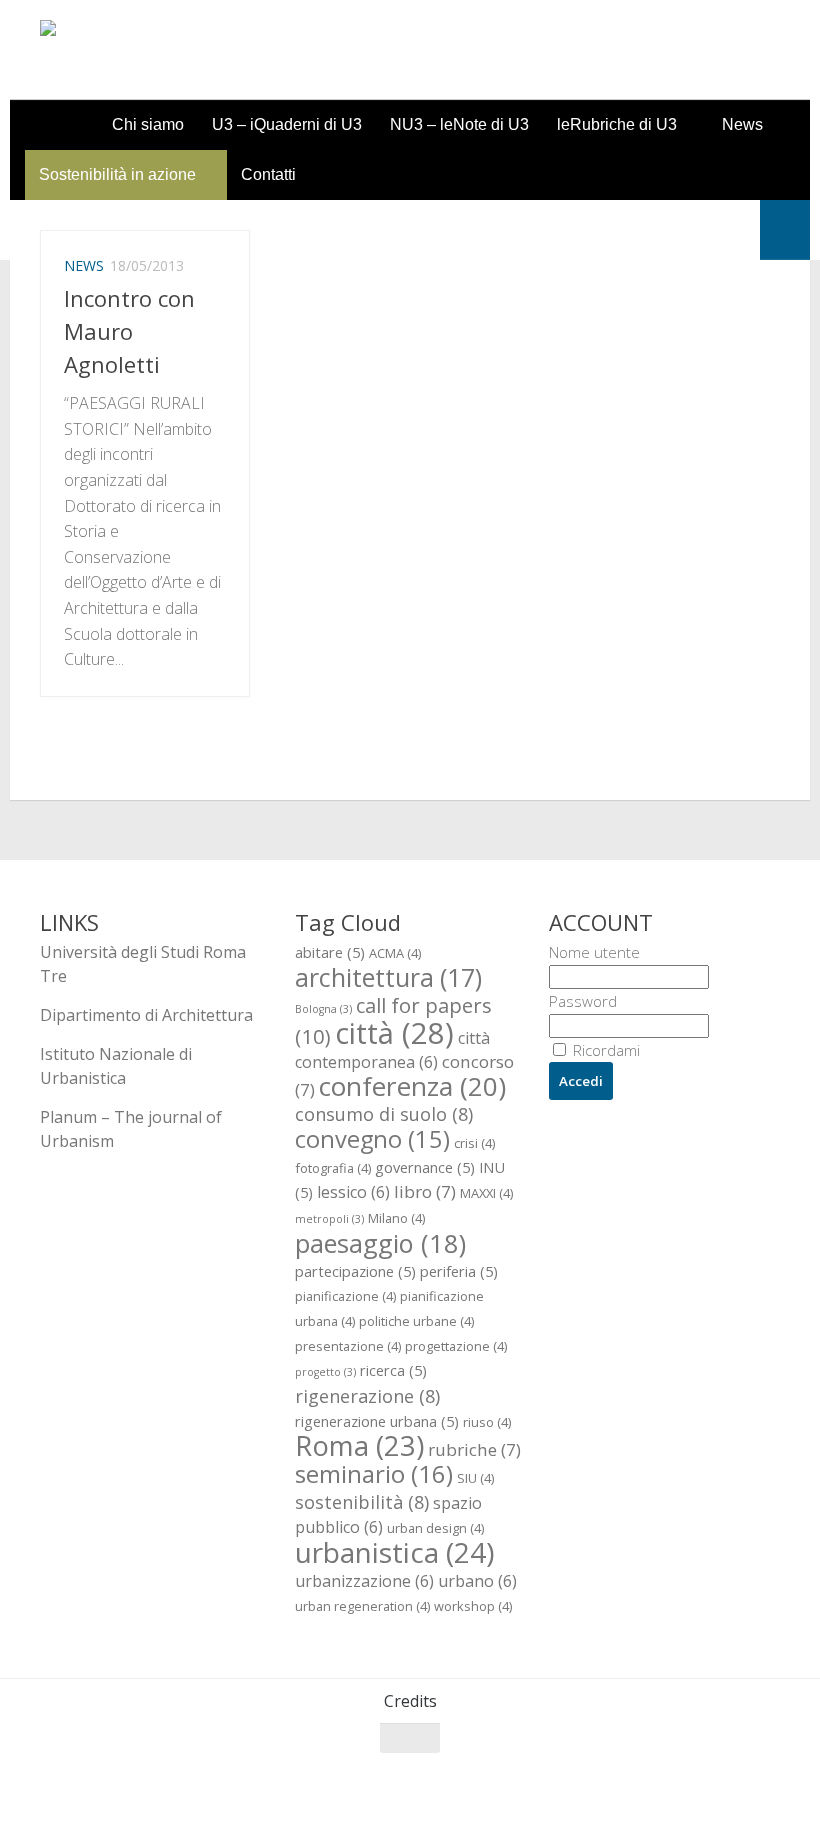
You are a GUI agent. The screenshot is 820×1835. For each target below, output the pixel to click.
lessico (353, 1192)
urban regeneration (362, 1606)
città (394, 1033)
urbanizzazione (364, 1581)
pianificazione (345, 1296)
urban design (435, 1528)
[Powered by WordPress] (121, 1793)
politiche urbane (416, 1321)
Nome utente (594, 952)
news (84, 265)
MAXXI (486, 1193)
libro (425, 1191)
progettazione (456, 1346)
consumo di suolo (384, 1113)
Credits (410, 1701)
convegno (372, 1139)
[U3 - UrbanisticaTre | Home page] (153, 50)
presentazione (348, 1346)
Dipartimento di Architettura (146, 1015)
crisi (474, 1143)
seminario (374, 1473)
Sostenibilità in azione (117, 174)
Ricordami (604, 1050)
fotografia (333, 1168)
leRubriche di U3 (617, 124)
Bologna (323, 1009)
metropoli (329, 1219)
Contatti (268, 174)
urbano (477, 1581)
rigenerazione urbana (377, 1421)
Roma (359, 1445)
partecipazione (355, 1271)
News (742, 124)
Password (583, 1001)
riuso (487, 1422)
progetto (325, 1372)
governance (425, 1167)
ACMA (395, 953)
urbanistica (394, 1552)
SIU (475, 1478)
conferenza (412, 1086)
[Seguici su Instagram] (730, 1777)
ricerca (393, 1370)
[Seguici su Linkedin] (766, 1777)
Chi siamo (148, 124)
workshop (473, 1606)
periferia (459, 1271)
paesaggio (380, 1243)
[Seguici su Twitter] (694, 1777)
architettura (388, 977)
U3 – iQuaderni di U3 (287, 124)
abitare (330, 952)
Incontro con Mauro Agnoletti (129, 331)
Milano (396, 1218)
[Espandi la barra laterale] (785, 230)
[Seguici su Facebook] (658, 1777)
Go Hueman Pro (287, 1793)
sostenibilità (362, 1501)
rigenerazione (367, 1395)
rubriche (474, 1449)
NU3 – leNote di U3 (459, 124)
